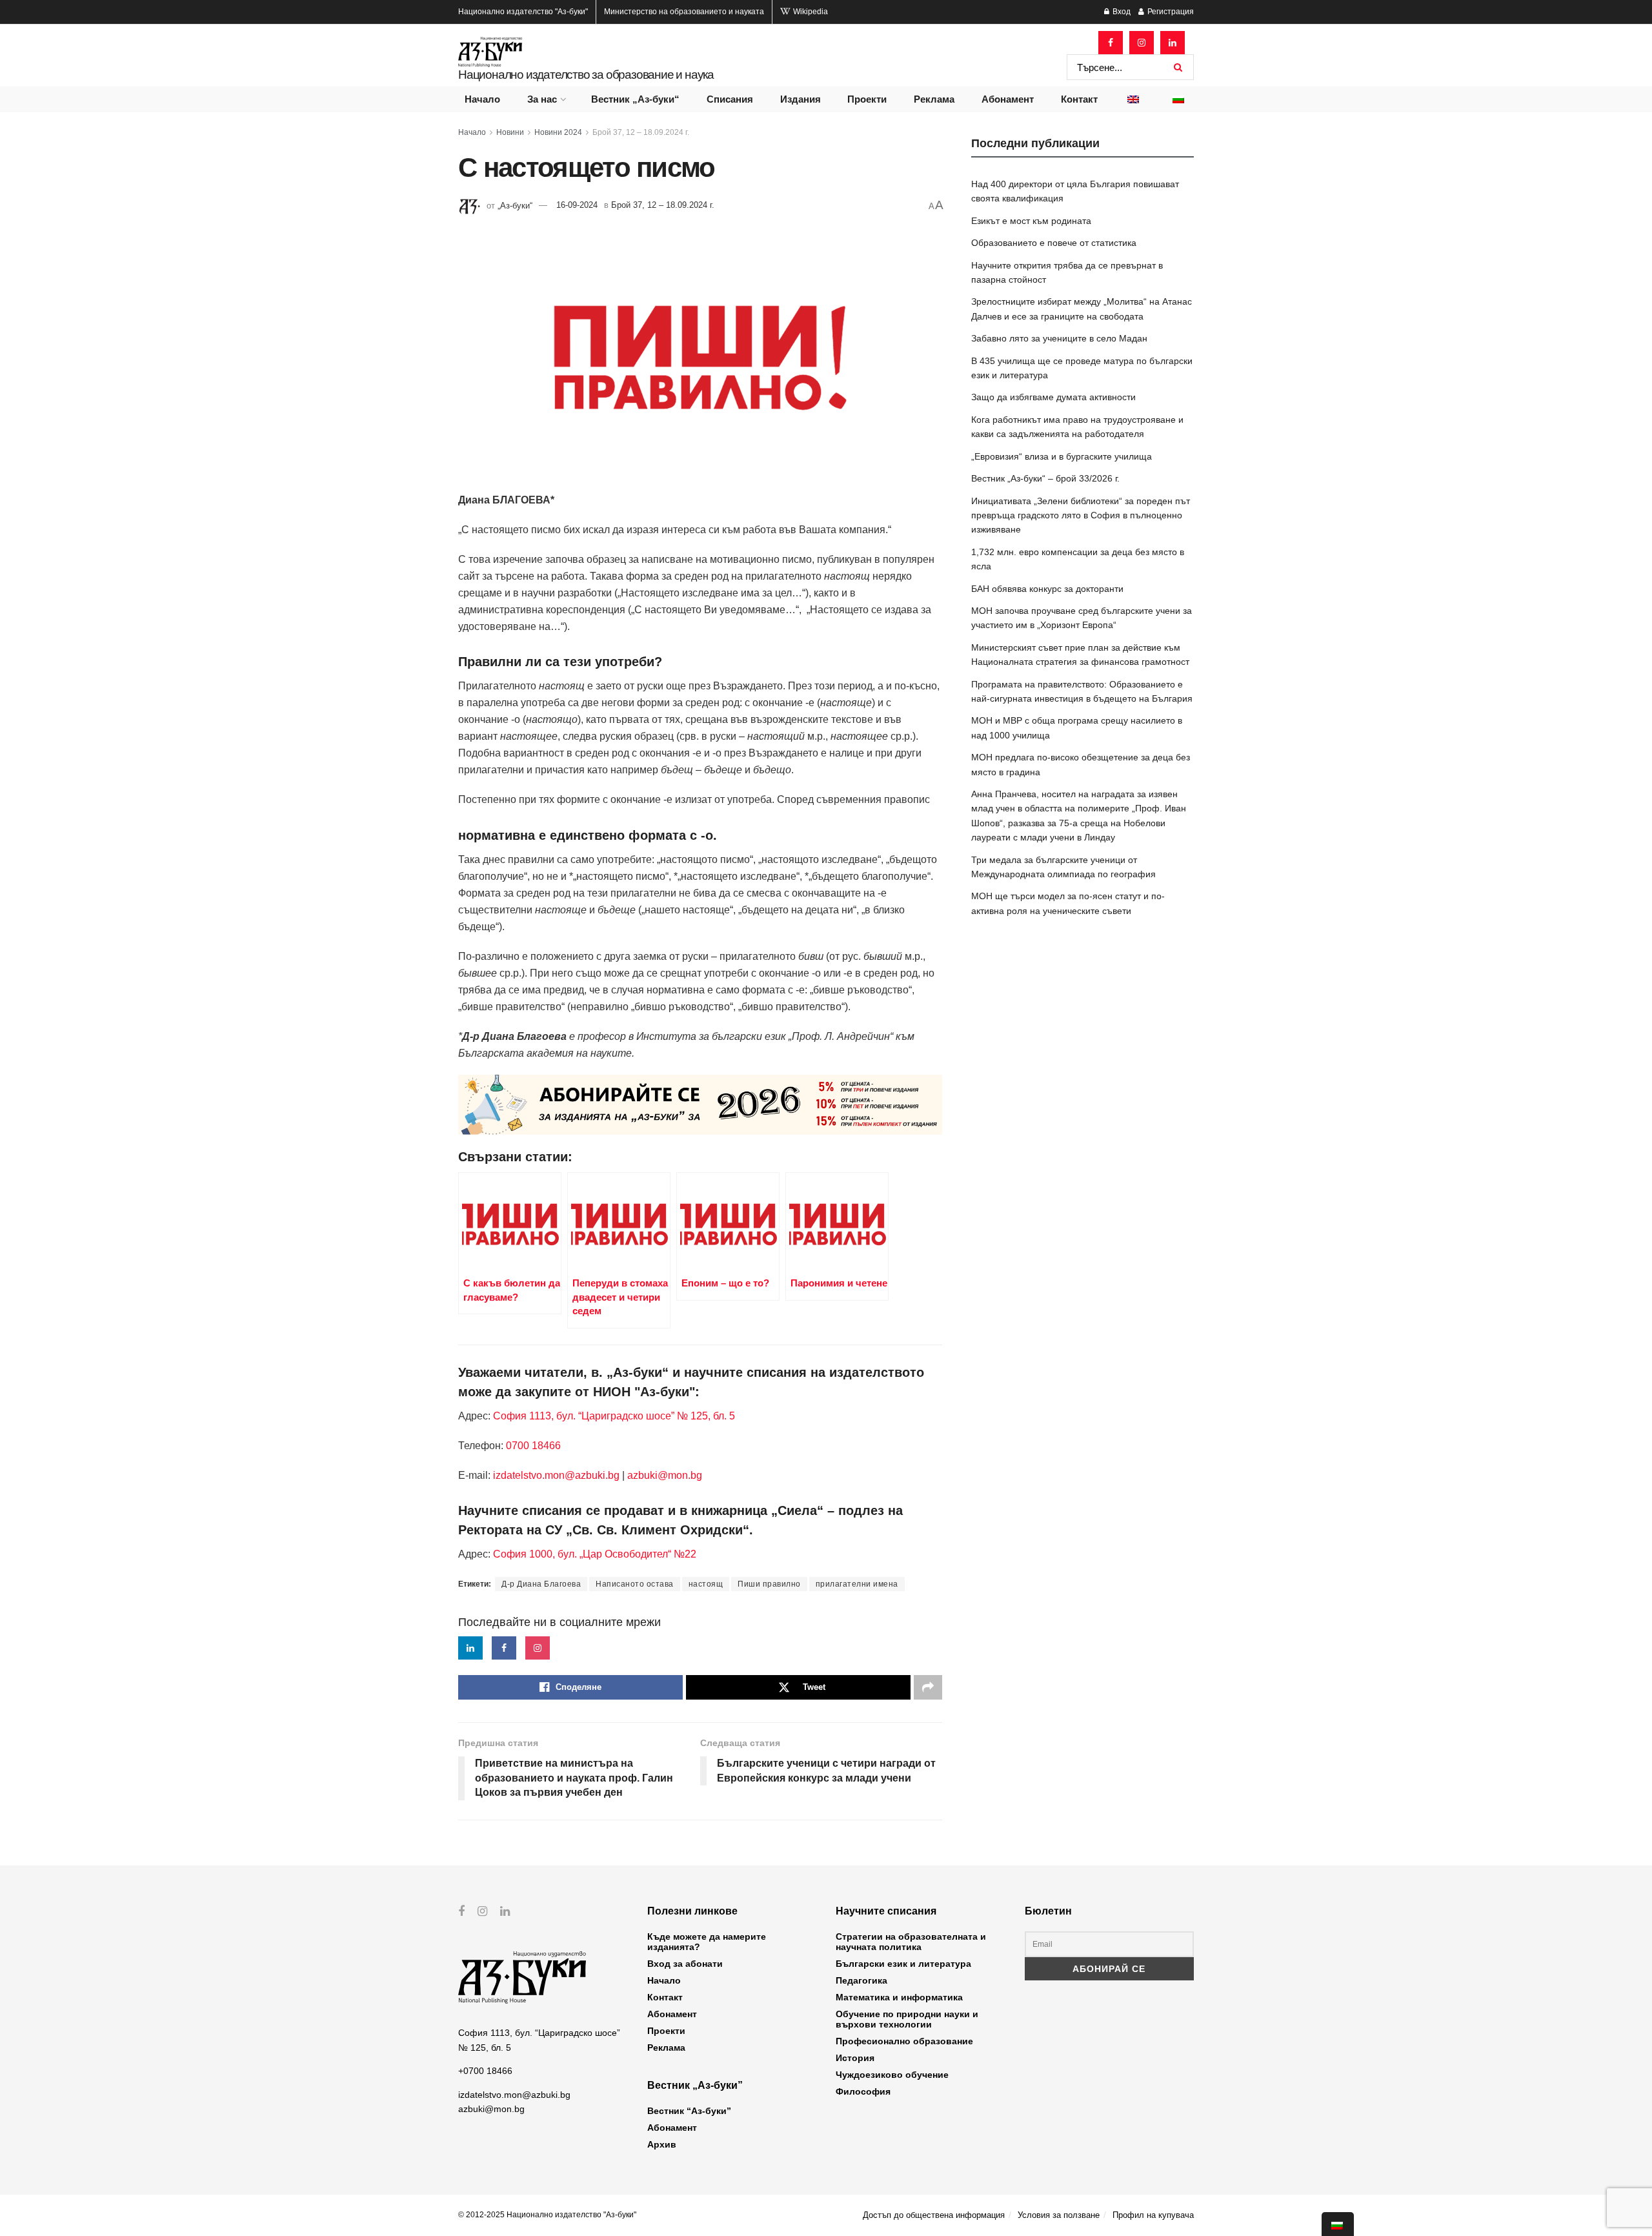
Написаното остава (635, 1584)
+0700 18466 (485, 2071)
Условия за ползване (1059, 2215)
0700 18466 (533, 1446)
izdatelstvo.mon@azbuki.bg (556, 1475)
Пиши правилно (769, 1584)
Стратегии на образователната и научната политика (911, 1942)
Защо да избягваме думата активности (1053, 397)
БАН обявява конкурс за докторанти (1047, 589)
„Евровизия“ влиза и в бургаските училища (1062, 456)
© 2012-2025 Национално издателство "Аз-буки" (547, 2215)
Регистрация (1170, 12)
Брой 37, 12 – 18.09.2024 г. (641, 132)
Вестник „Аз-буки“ (635, 99)
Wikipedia (810, 12)
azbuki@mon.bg (665, 1475)
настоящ (706, 1584)
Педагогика (861, 1980)
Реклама (934, 99)
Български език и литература (903, 1964)
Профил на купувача (1153, 2215)
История (855, 2058)
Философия (863, 2091)
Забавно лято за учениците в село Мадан (1059, 338)
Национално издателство (523, 12)
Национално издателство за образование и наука (586, 75)
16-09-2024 (577, 205)
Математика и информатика (899, 1997)
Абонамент (1008, 99)
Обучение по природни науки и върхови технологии (907, 2019)
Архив (662, 2144)
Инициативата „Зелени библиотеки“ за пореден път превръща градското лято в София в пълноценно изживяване (1081, 515)
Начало (482, 99)
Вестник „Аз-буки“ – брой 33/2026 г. (1045, 478)
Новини (510, 132)
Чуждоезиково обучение (892, 2075)
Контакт (1079, 99)
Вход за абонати (685, 1964)
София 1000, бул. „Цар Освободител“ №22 (595, 1554)
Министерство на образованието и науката (684, 12)
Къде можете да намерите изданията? (707, 1942)
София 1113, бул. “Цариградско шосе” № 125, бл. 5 (613, 1416)
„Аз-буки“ (515, 205)
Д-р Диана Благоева (541, 1584)
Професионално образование (904, 2041)
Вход (1121, 12)
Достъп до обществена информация (934, 2215)
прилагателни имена (857, 1584)
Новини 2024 (558, 132)
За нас (542, 99)
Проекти (867, 99)
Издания (801, 99)
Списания (730, 99)
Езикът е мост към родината (1031, 221)
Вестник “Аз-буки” (689, 2111)
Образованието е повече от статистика (1054, 243)
